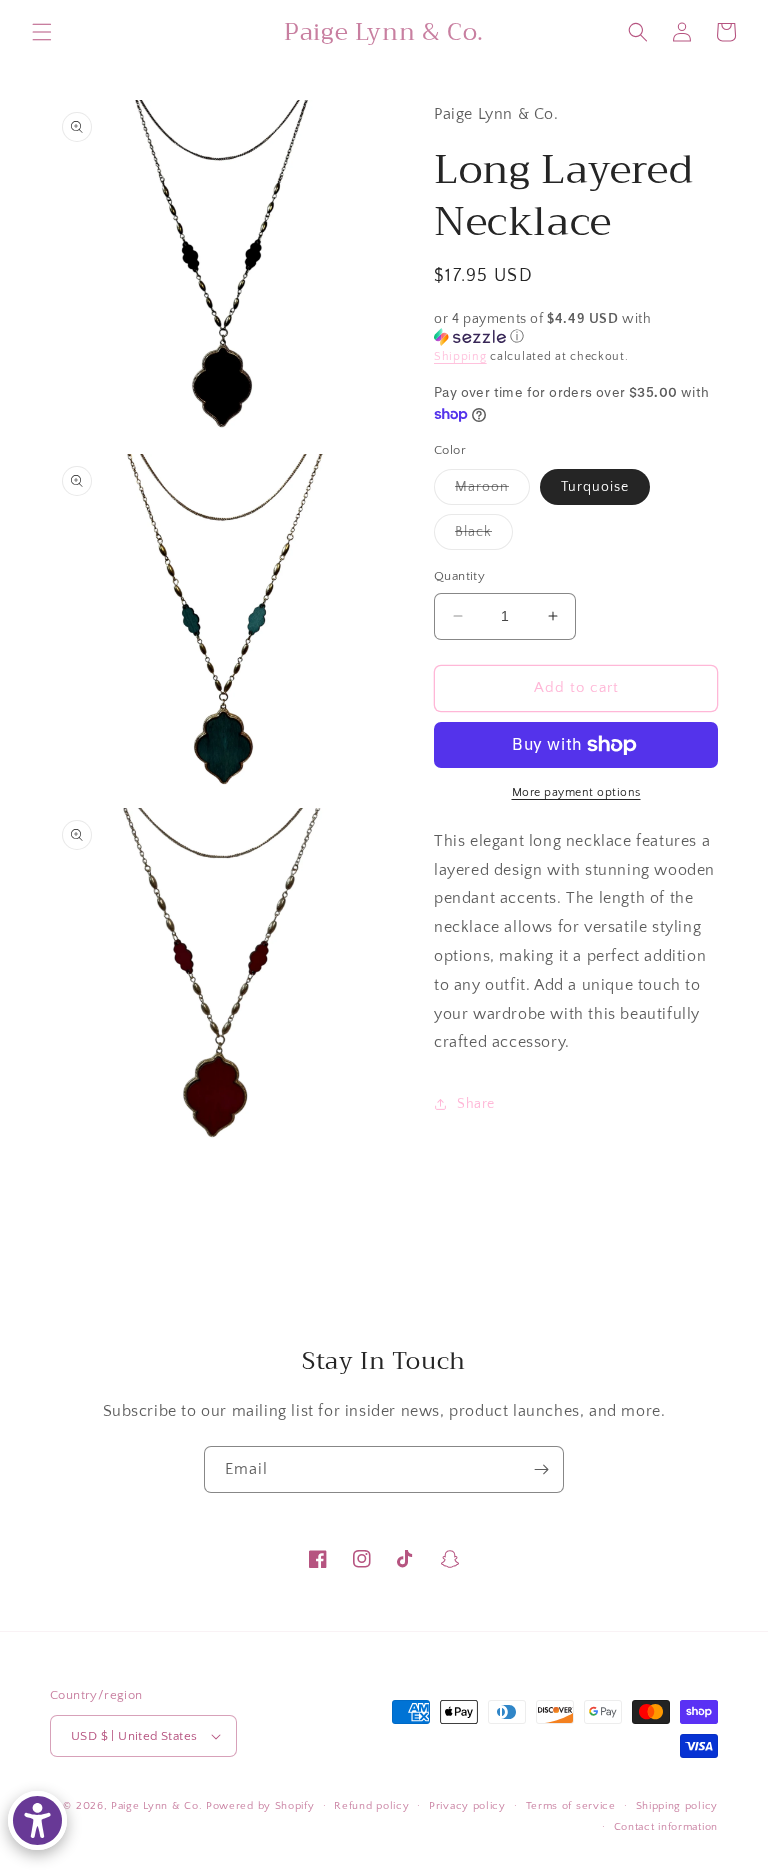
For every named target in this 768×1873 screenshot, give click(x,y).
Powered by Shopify (260, 1806)
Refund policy (371, 1806)
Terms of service (571, 1806)
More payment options (576, 792)
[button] (42, 32)
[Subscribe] (541, 1469)
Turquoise (595, 487)
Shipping (460, 356)
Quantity (459, 576)
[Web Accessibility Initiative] (37, 1820)
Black (484, 536)
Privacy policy (467, 1806)
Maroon (492, 491)
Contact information (666, 1827)
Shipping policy (677, 1806)
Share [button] (476, 1104)
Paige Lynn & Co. (156, 1806)
